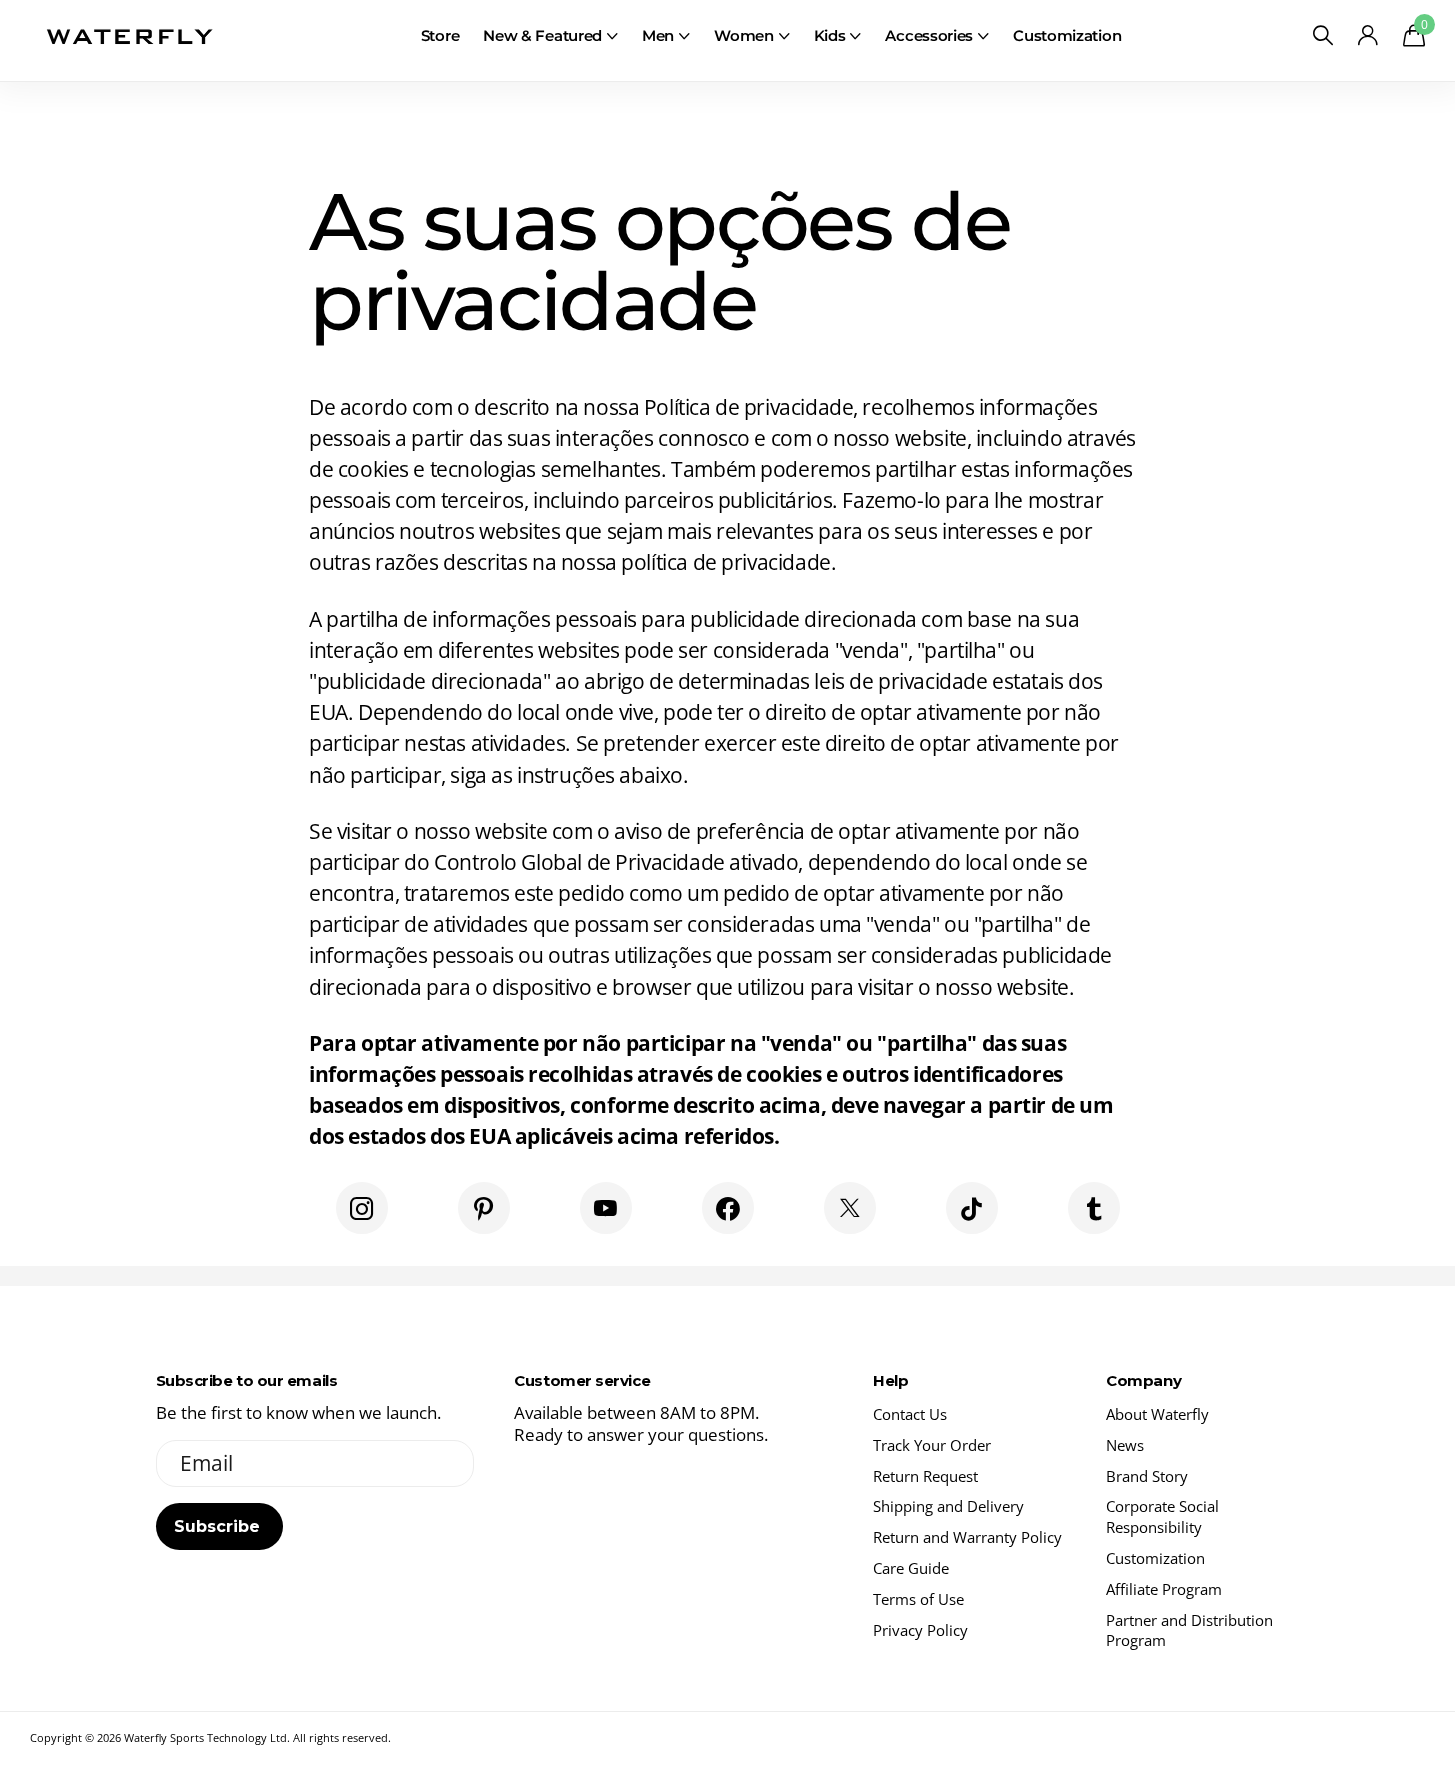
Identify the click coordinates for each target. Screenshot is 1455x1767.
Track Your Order (932, 1445)
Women (744, 35)
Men (658, 35)
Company (1143, 1380)
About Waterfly (1157, 1414)
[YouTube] (606, 1208)
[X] (850, 1208)
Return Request (925, 1476)
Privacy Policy (920, 1630)
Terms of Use (918, 1599)
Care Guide (911, 1568)
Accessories (929, 35)
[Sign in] (1367, 35)
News (1125, 1445)
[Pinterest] (484, 1208)
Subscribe (219, 1526)
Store (440, 35)
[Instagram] (362, 1208)
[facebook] (728, 1208)
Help (890, 1380)
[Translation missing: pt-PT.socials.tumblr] (1094, 1208)
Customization (1067, 35)
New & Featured (542, 35)
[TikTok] (972, 1208)
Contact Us (910, 1414)
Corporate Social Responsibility (1162, 1516)
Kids (830, 35)
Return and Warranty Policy (967, 1537)
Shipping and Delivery (948, 1506)
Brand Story (1147, 1476)
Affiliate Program (1164, 1589)
